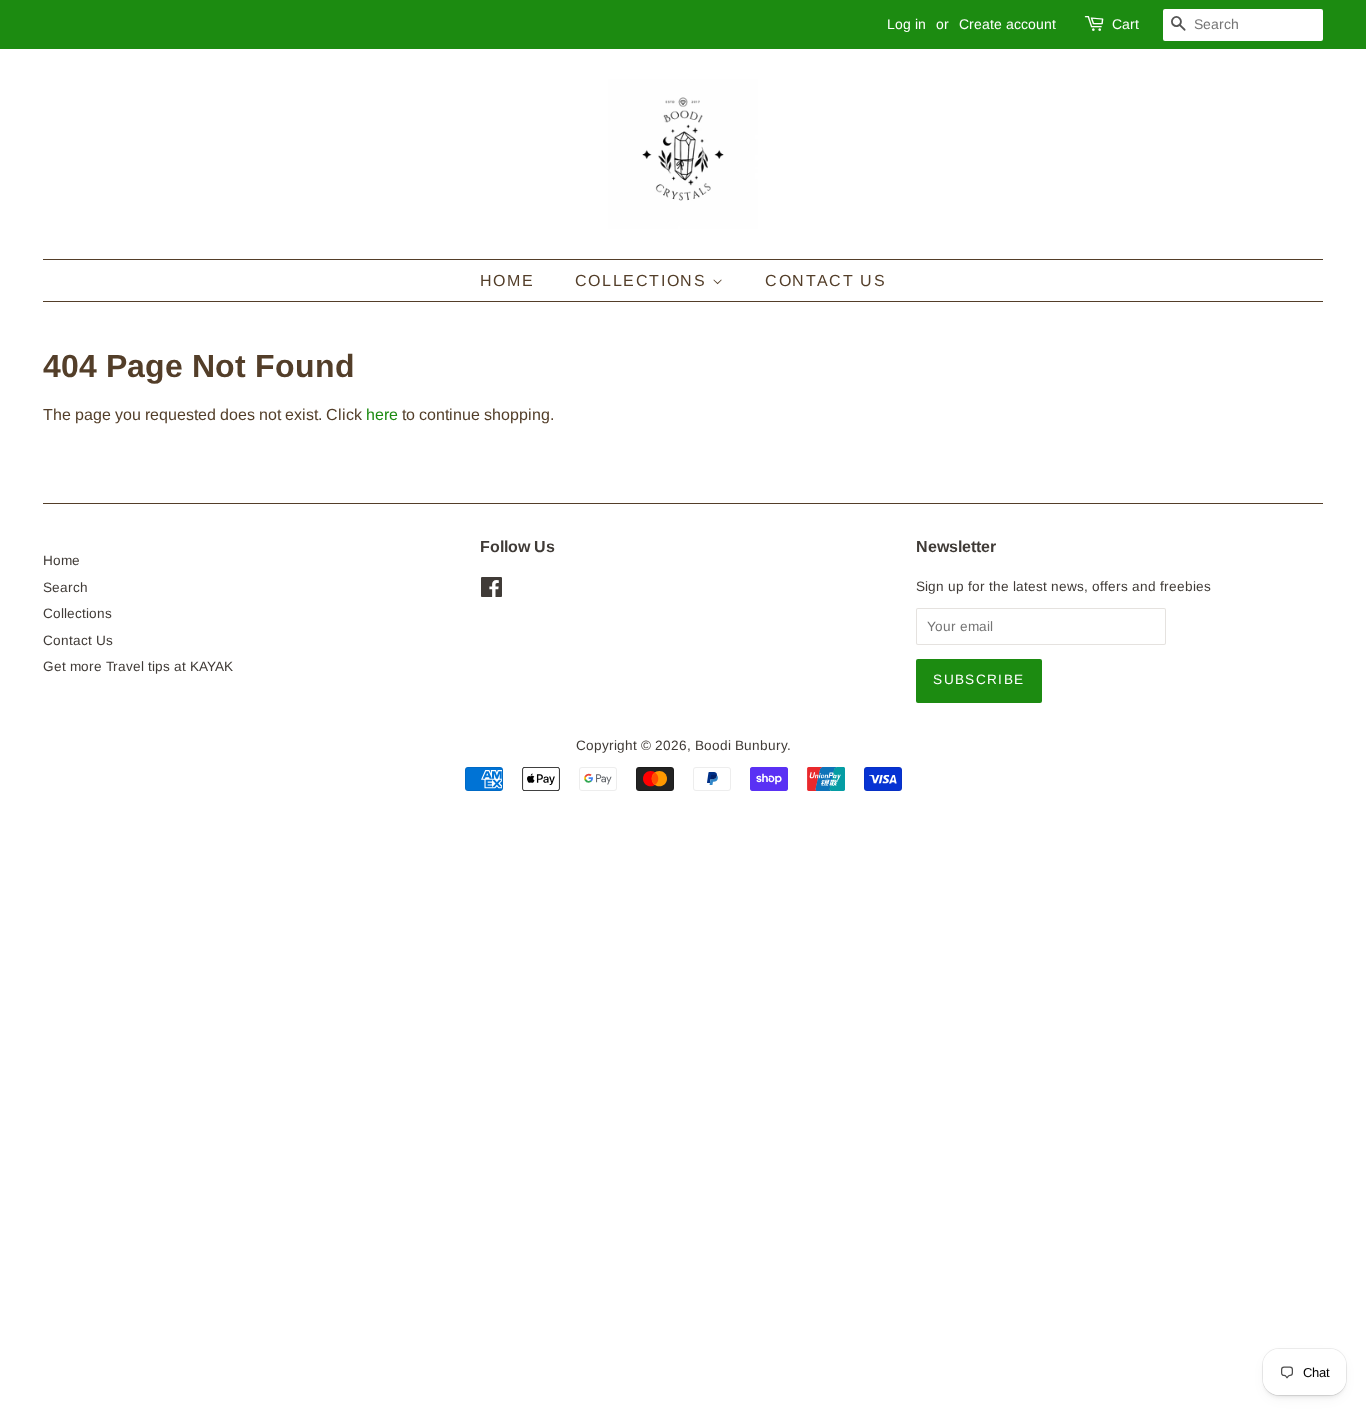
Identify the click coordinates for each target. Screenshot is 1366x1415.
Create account (1007, 24)
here (382, 414)
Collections (643, 280)
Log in (906, 24)
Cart (1125, 24)
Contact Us (825, 280)
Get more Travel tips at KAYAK (138, 666)
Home (507, 280)
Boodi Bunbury (741, 745)
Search (65, 587)
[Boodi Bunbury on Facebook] (491, 591)
